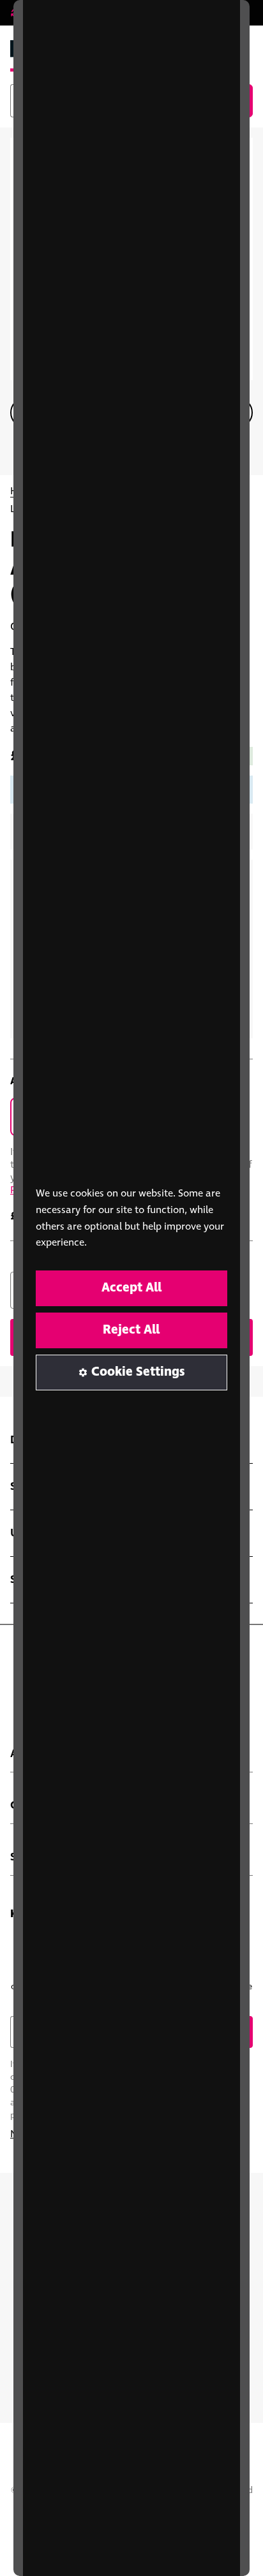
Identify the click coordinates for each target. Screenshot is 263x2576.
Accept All (131, 1288)
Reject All (131, 1330)
